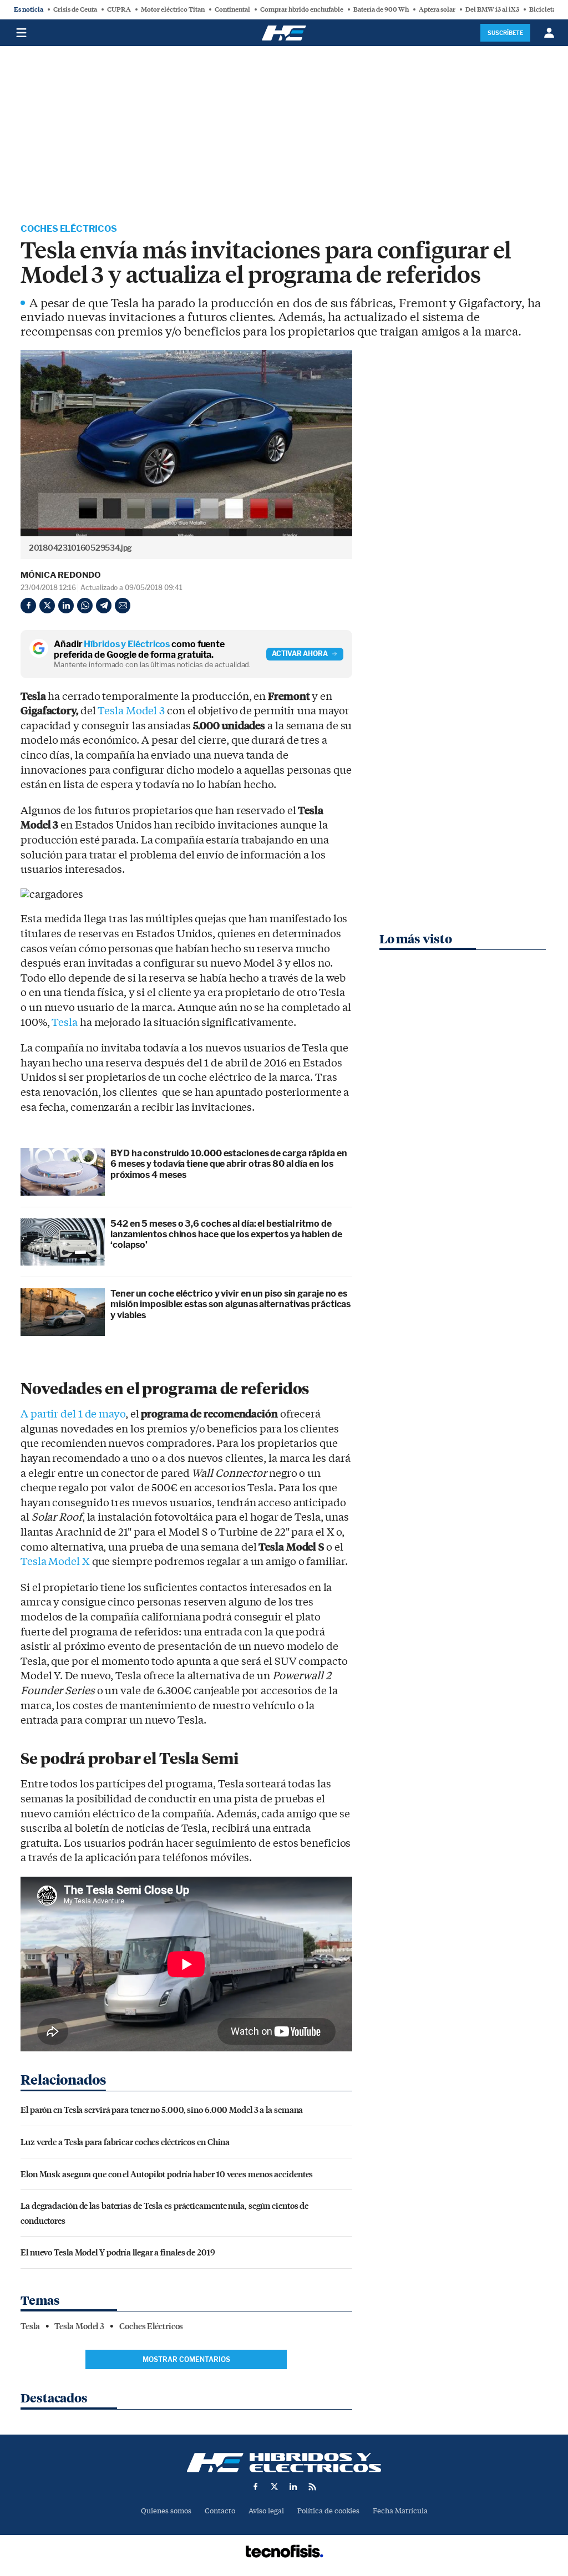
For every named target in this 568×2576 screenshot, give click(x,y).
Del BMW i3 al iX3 (492, 9)
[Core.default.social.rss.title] (312, 2487)
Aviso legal (266, 2511)
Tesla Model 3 (131, 711)
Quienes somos (166, 2511)
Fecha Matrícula (400, 2511)
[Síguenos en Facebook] (256, 2487)
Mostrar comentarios (186, 2359)
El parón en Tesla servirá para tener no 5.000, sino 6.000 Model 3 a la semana (162, 2109)
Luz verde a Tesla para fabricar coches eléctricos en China (125, 2141)
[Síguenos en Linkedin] (293, 2487)
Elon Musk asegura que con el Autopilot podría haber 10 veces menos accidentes (167, 2174)
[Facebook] (28, 606)
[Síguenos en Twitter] (275, 2487)
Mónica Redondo (61, 575)
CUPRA (119, 9)
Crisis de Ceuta (75, 9)
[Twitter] (47, 606)
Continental (232, 9)
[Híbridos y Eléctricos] (284, 2463)
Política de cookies (328, 2511)
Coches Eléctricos (69, 229)
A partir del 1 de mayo (73, 1414)
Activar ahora (300, 654)
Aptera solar (437, 9)
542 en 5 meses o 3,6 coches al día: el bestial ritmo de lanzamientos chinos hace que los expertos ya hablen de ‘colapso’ (226, 1234)
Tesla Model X (55, 1562)
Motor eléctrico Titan (173, 9)
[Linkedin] (66, 606)
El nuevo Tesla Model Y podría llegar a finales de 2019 (118, 2252)
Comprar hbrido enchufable (302, 9)
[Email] (123, 606)
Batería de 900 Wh (381, 9)
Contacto (220, 2511)
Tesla (65, 1023)
